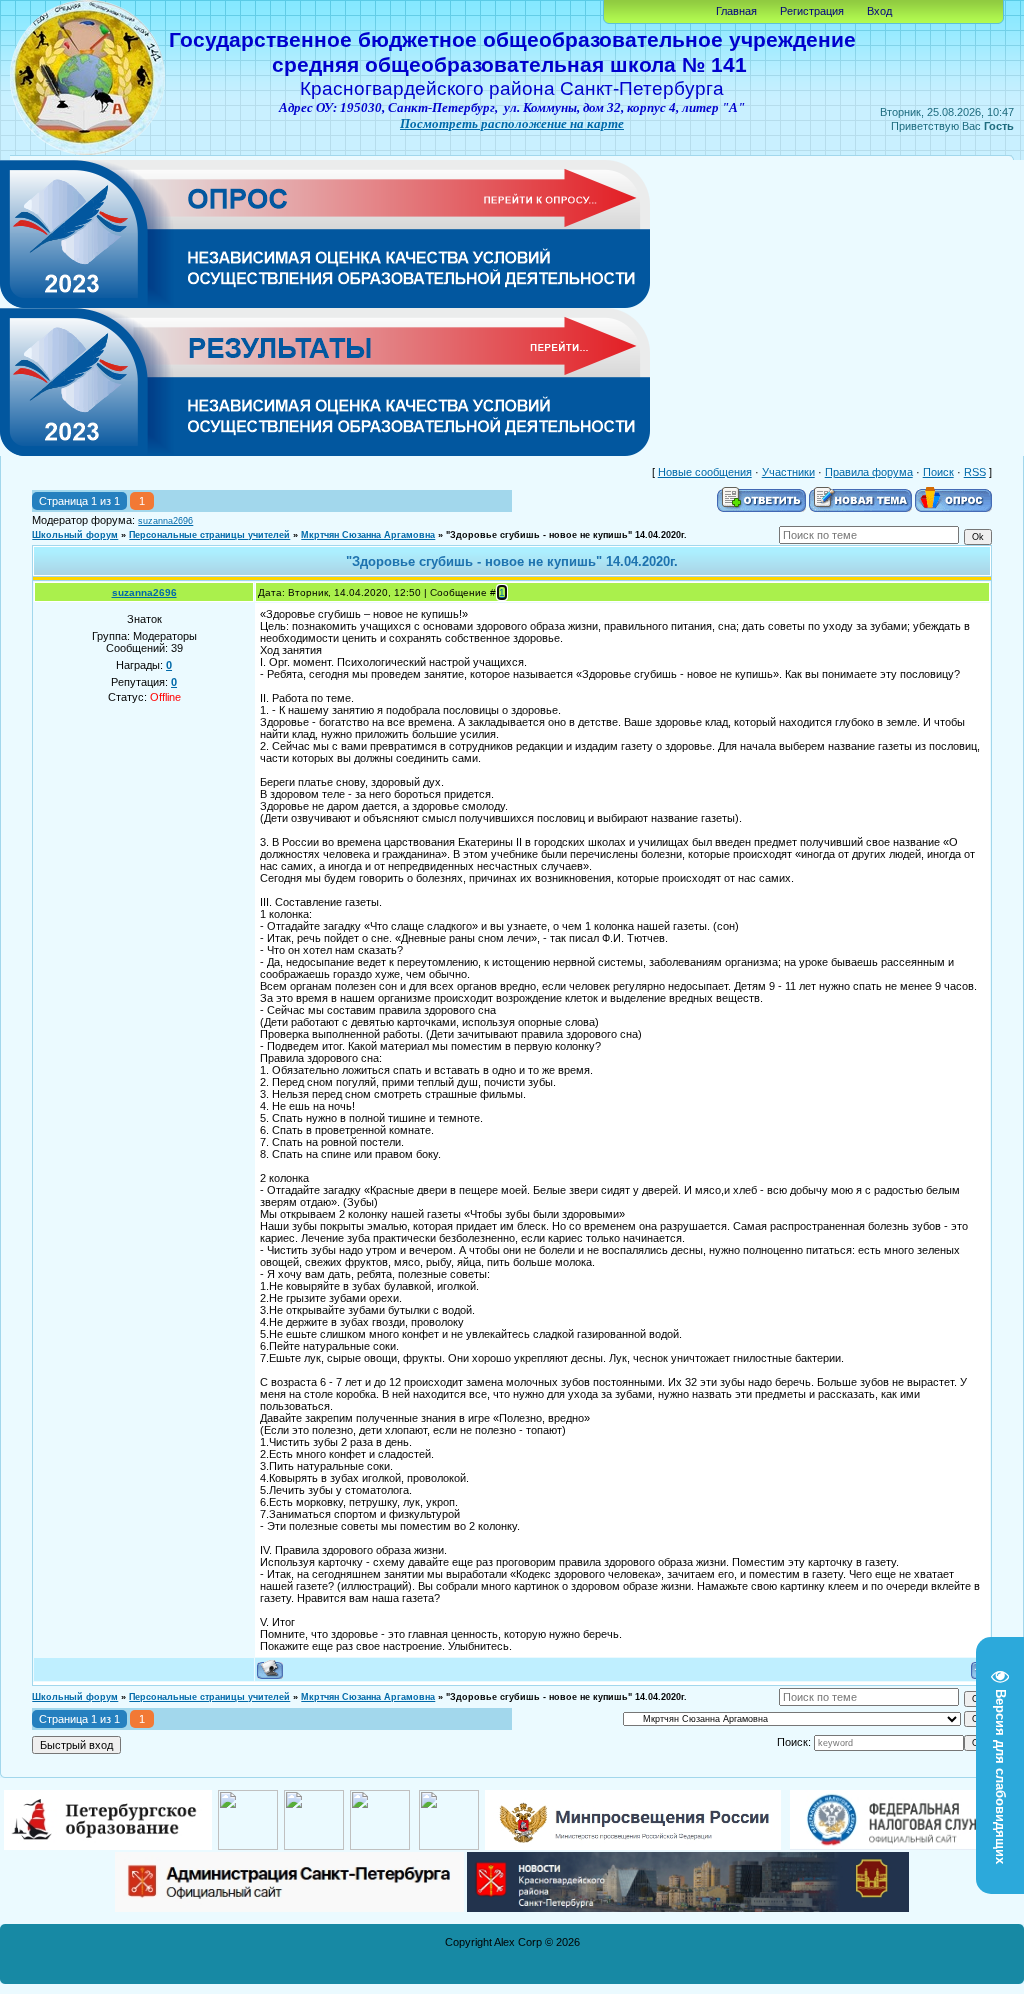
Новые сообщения (705, 472)
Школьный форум (75, 535)
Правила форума (869, 472)
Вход (879, 11)
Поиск (938, 472)
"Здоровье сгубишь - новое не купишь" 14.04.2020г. (566, 535)
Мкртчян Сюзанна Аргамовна (368, 535)
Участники (788, 472)
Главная (736, 11)
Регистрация (812, 11)
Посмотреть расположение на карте (512, 123)
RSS (975, 472)
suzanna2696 (165, 521)
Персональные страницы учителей (209, 535)
